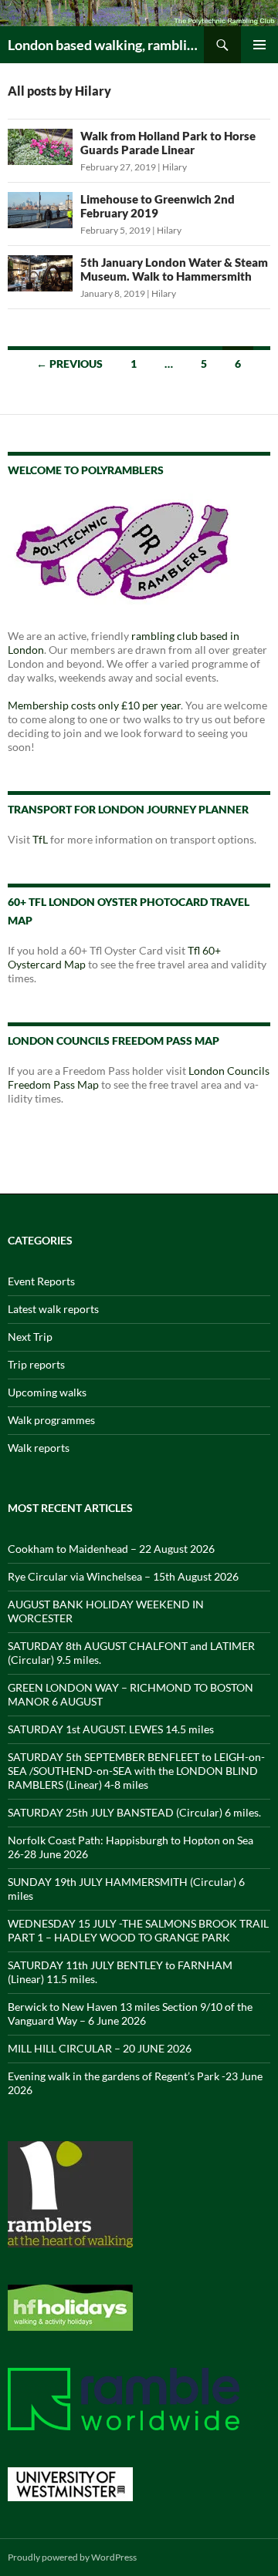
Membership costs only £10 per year (94, 705)
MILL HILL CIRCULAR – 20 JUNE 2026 (100, 2048)
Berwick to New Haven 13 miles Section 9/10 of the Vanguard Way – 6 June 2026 (130, 2014)
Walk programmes (51, 1420)
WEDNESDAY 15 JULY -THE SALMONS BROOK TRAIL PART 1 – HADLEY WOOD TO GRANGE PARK (138, 1930)
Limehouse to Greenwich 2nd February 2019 (158, 206)
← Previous (69, 364)
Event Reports (41, 1281)
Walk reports (39, 1448)
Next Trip (30, 1337)
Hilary (175, 167)
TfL (40, 839)
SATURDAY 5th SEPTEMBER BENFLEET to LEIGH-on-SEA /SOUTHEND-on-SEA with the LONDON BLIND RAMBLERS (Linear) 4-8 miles (136, 1771)
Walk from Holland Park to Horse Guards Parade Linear (168, 143)
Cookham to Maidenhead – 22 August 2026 (111, 1549)
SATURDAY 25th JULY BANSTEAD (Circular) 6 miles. (134, 1812)
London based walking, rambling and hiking (106, 45)
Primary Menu (259, 45)
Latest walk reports (53, 1309)
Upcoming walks (47, 1392)
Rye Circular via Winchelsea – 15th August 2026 (123, 1576)
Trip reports (36, 1364)
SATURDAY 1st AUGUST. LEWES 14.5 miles (111, 1729)
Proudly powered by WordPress (72, 2557)
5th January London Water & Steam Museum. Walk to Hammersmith (174, 269)
